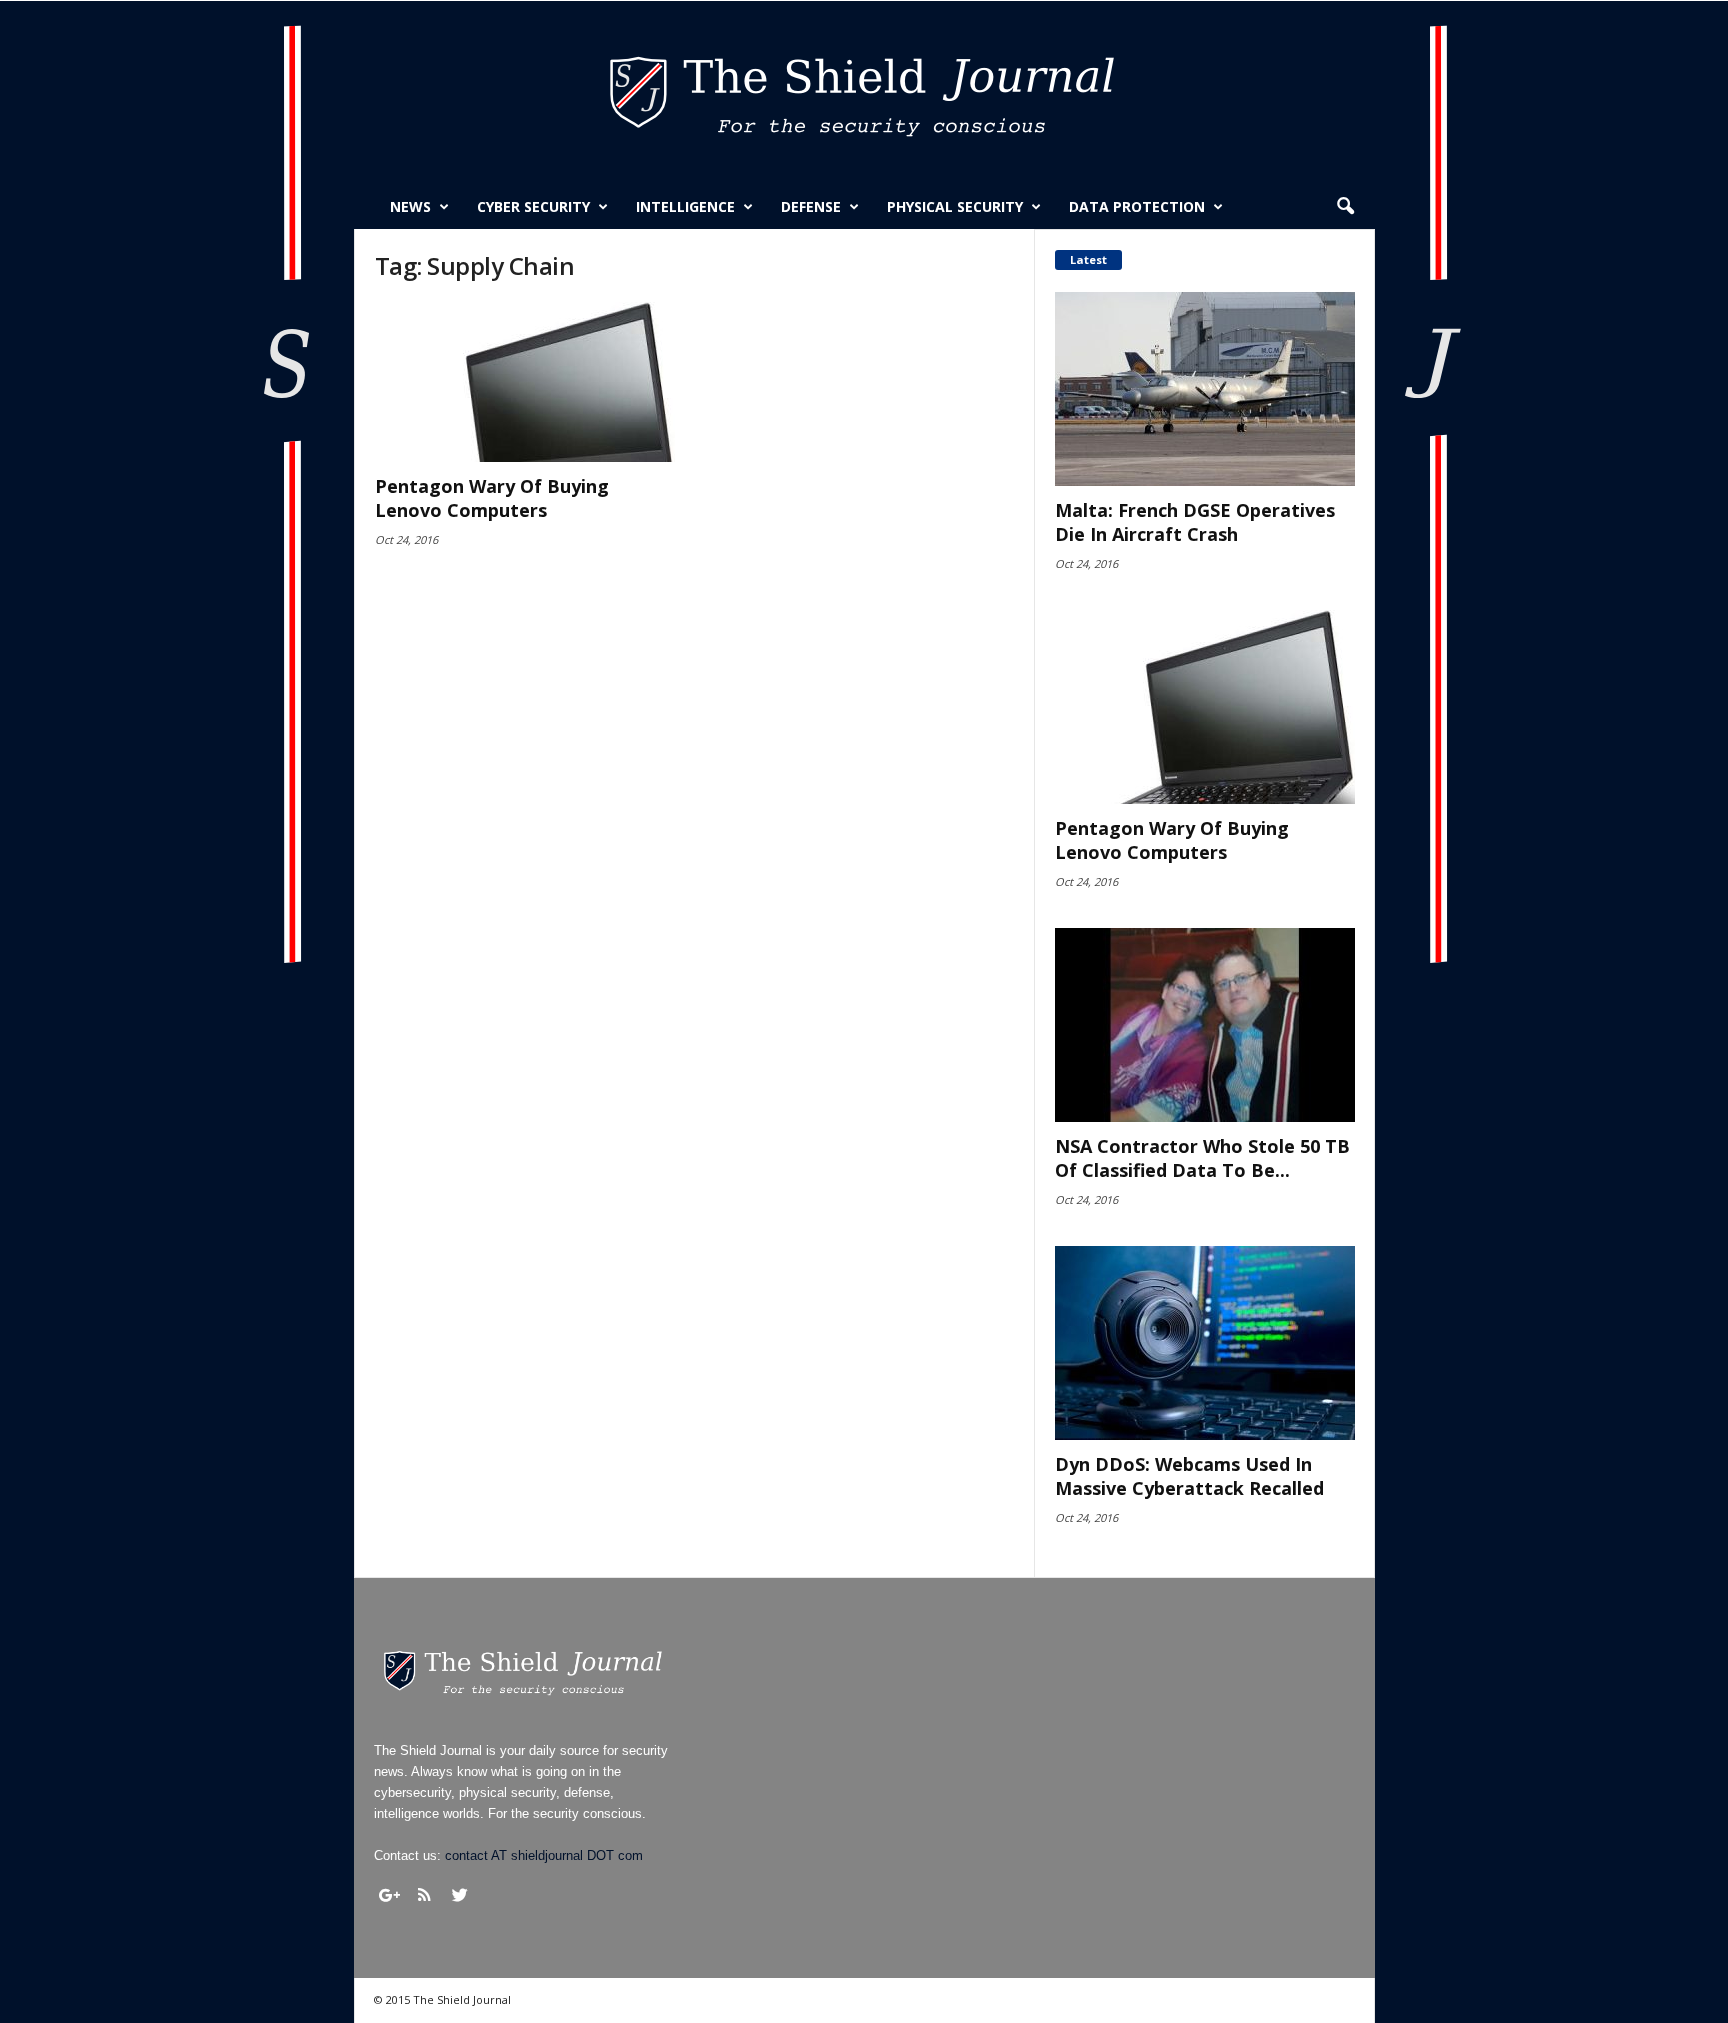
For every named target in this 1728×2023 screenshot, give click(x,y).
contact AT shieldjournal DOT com (544, 1855)
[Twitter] (460, 1895)
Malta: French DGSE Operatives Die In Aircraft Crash (1195, 522)
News (410, 206)
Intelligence (685, 206)
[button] (1345, 207)
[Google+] (390, 1895)
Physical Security (955, 206)
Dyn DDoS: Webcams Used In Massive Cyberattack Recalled (1189, 1476)
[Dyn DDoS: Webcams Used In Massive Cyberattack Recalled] (1205, 1343)
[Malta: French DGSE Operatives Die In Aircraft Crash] (1205, 389)
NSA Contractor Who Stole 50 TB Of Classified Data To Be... (1202, 1158)
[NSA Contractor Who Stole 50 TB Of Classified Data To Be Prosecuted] (1205, 1025)
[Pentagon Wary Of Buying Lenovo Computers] (525, 382)
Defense (811, 206)
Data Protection (1137, 206)
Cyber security (533, 206)
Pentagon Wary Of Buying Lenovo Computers (492, 498)
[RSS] (425, 1895)
